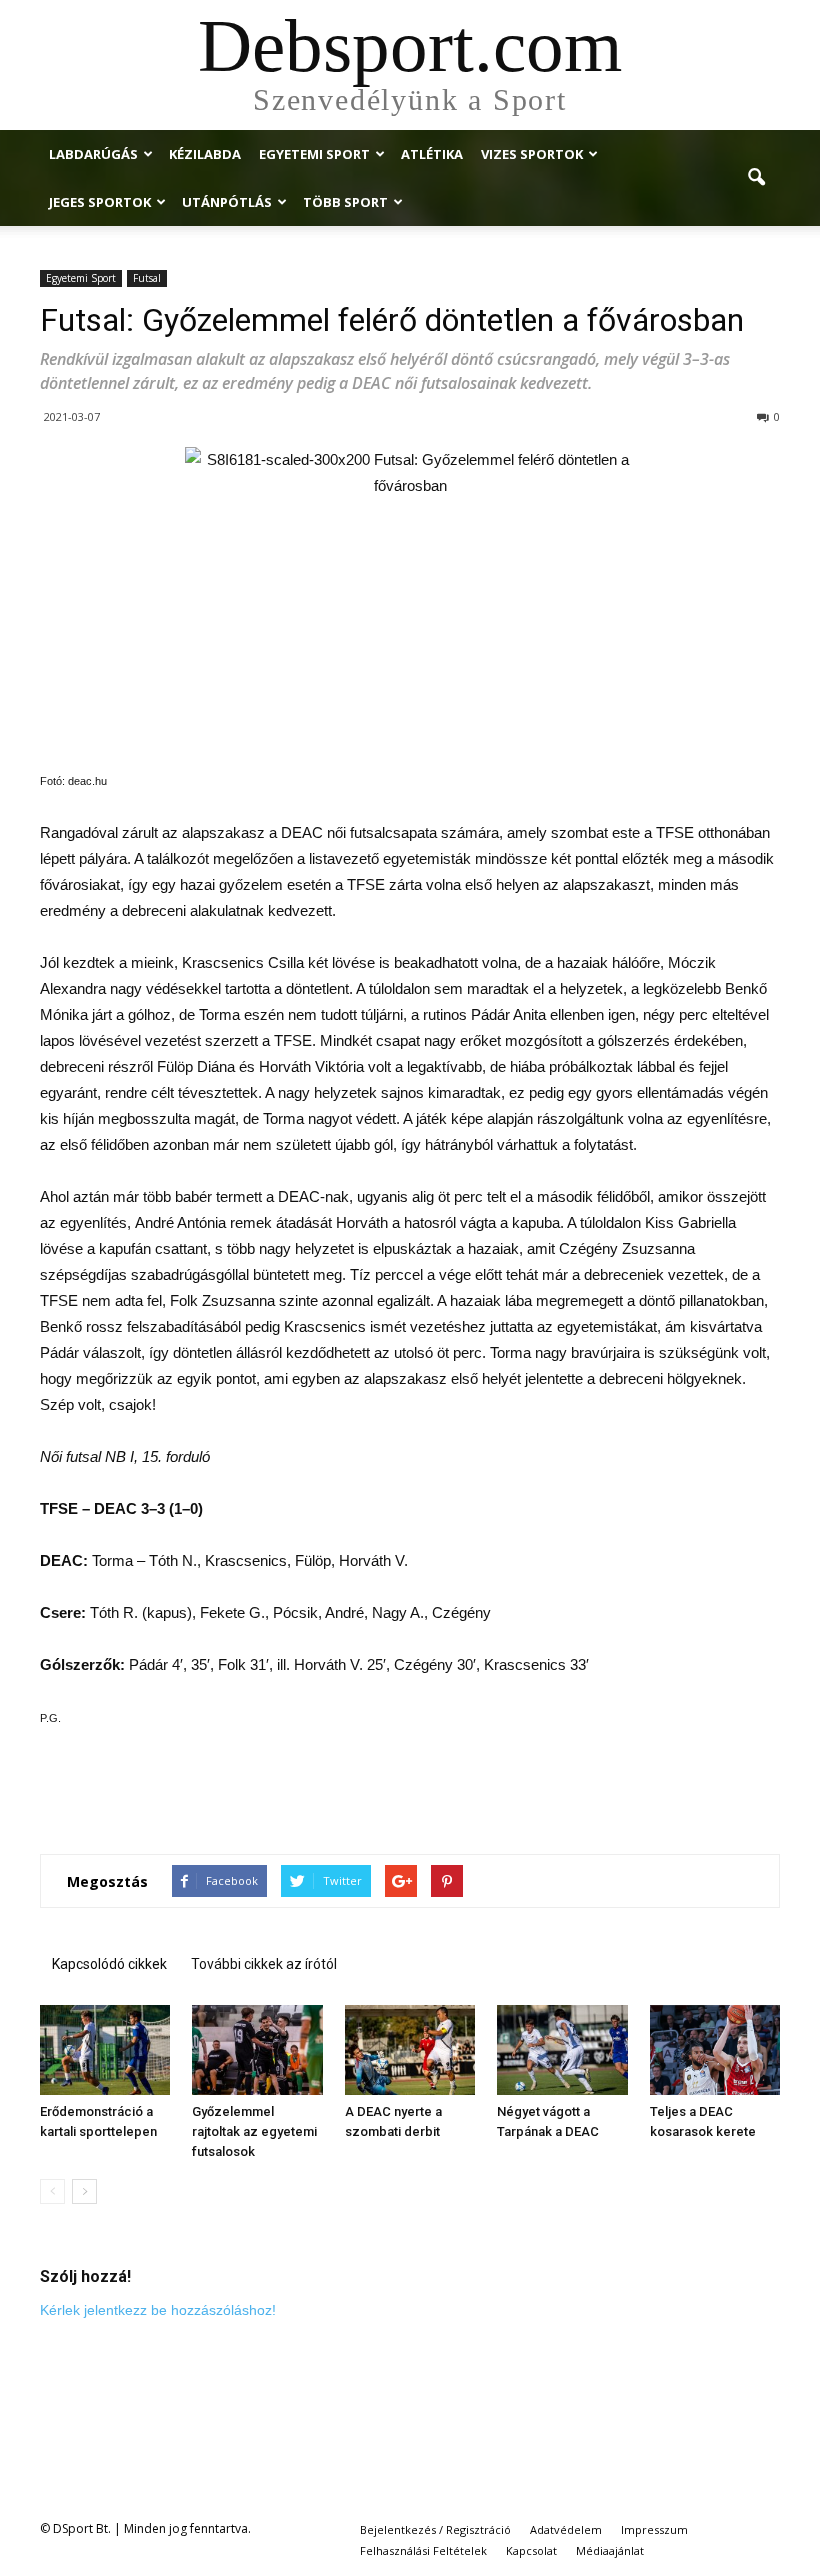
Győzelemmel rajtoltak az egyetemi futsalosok (254, 2131)
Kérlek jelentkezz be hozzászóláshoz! (158, 2310)
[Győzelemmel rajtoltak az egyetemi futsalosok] (257, 2050)
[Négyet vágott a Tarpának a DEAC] (562, 2050)
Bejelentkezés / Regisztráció (435, 2529)
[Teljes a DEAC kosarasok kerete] (715, 2050)
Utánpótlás (227, 202)
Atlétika (432, 154)
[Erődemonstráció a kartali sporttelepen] (105, 2050)
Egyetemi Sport (314, 154)
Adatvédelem (566, 2529)
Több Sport (345, 202)
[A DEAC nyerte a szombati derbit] (410, 2050)
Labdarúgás (93, 154)
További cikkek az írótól (264, 1964)
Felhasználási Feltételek (423, 2550)
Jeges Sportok (100, 202)
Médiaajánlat (610, 2550)
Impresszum (654, 2529)
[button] (756, 178)
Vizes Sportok (532, 154)
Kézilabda (205, 154)
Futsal (147, 278)
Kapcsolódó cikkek (109, 1964)
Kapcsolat (531, 2550)
